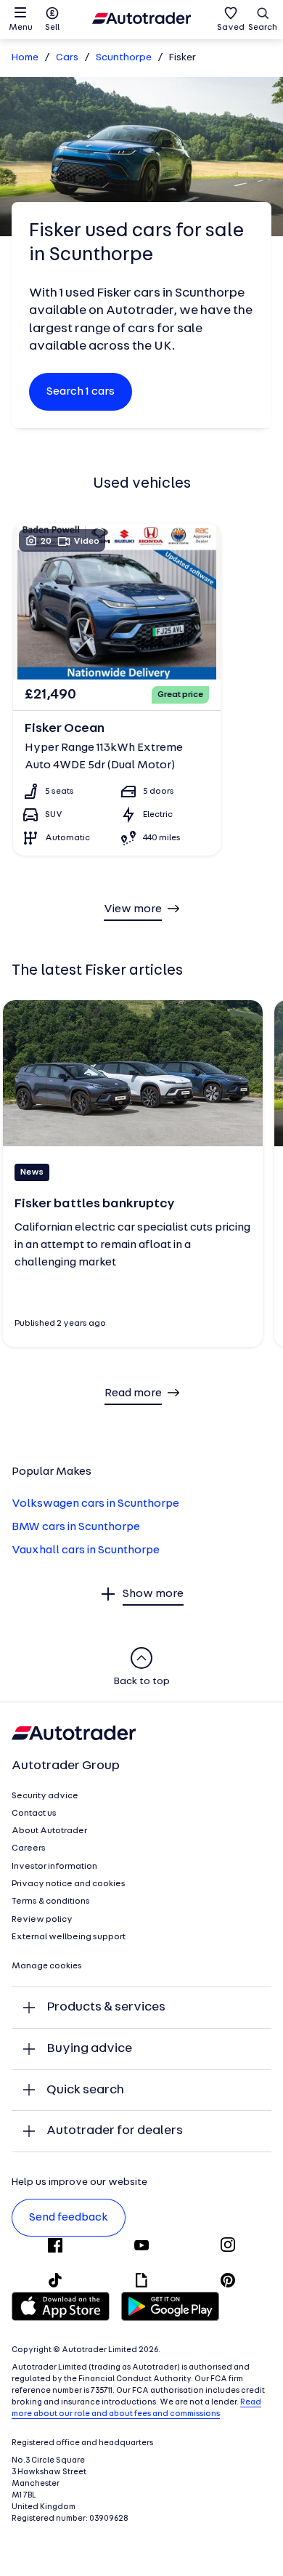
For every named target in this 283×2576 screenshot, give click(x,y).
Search (263, 28)
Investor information (54, 1867)
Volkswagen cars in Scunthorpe (95, 1504)
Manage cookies (47, 1966)
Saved (231, 28)
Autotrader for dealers (115, 2131)
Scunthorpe (124, 58)
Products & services (106, 2007)
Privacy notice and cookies (69, 1884)
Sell (52, 28)
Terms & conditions (51, 1901)
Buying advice (89, 2049)
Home (25, 58)
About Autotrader (49, 1831)
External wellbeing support (69, 1937)
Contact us (34, 1814)
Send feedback (69, 2218)
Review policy (42, 1920)
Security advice (45, 1796)
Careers (29, 1848)
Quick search (85, 2090)
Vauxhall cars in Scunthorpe (86, 1550)
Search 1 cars (81, 392)
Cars (67, 58)
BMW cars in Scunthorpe (76, 1527)
